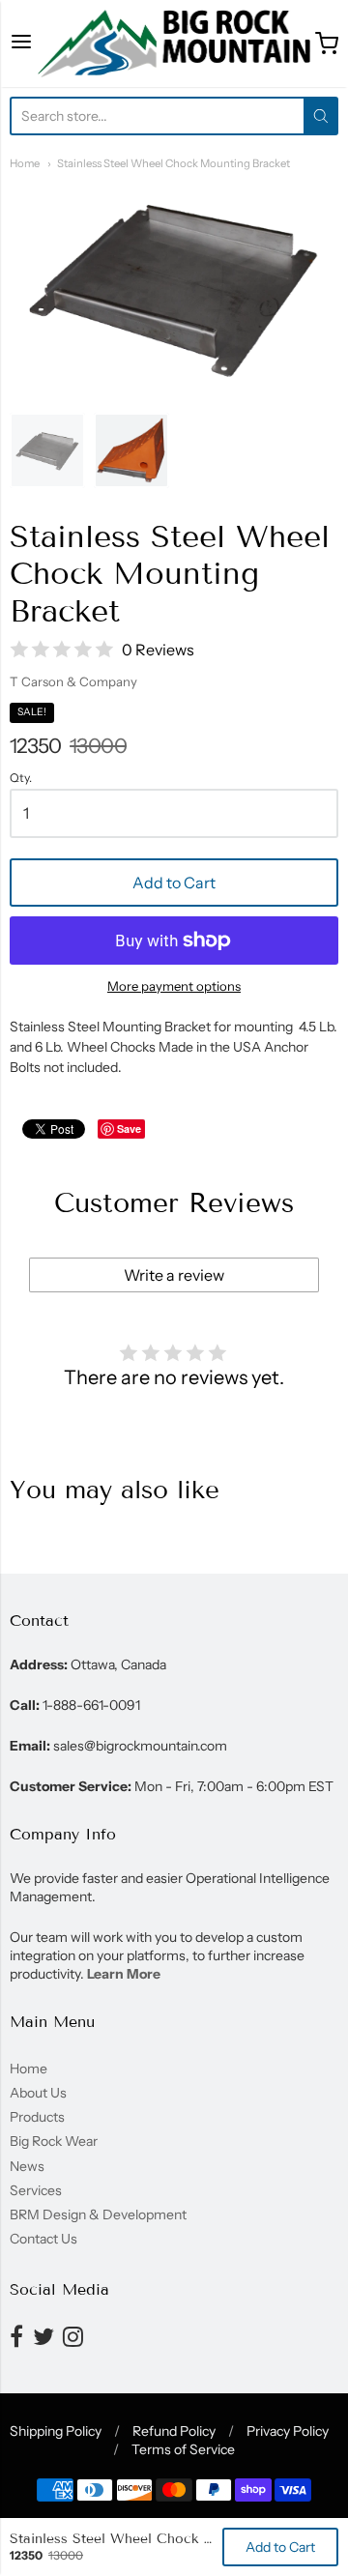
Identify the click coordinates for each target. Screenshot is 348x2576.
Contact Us (43, 2239)
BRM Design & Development (98, 2214)
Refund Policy (174, 2431)
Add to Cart (174, 883)
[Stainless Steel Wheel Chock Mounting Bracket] (47, 450)
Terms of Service (183, 2449)
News (27, 2166)
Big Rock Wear (54, 2141)
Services (36, 2190)
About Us (38, 2093)
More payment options (174, 986)
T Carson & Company (73, 681)
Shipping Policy (56, 2431)
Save (129, 1129)
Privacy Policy (288, 2431)
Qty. (21, 778)
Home (25, 163)
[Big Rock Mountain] (174, 43)
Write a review (174, 1275)
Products (37, 2117)
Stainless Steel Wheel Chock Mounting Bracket (174, 163)
